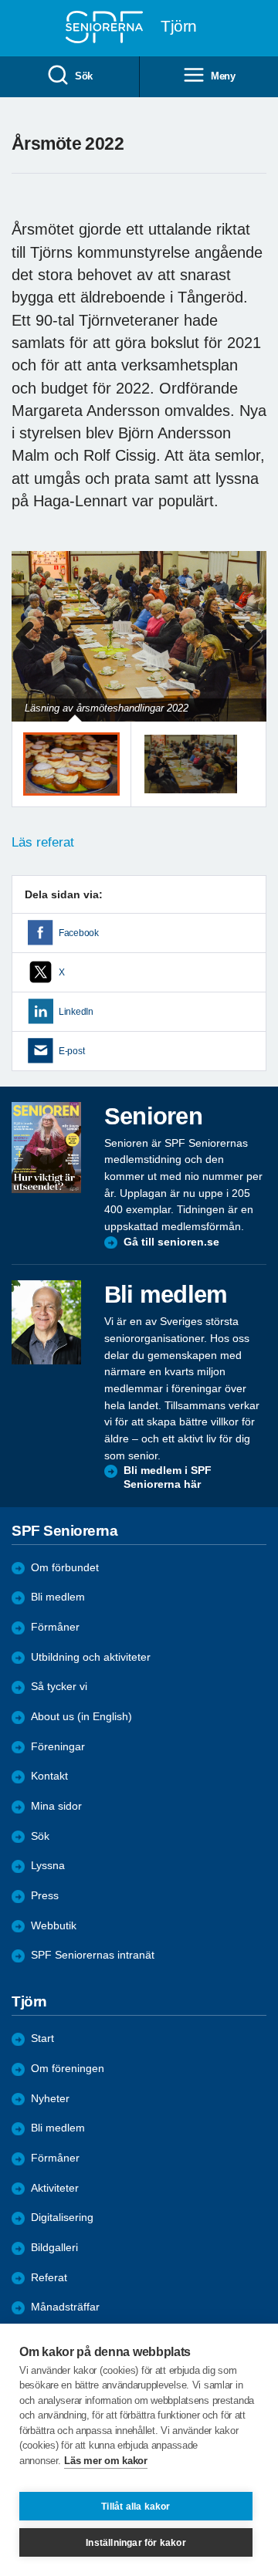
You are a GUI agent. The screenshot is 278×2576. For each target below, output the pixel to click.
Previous (31, 652)
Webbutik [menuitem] (54, 1926)
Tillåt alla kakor (136, 2507)
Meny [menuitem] (223, 76)
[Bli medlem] (46, 1322)
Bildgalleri (54, 2248)
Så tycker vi (59, 1687)
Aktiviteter (55, 2188)
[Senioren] (46, 1148)
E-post (71, 1051)
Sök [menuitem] (84, 76)
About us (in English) (81, 1717)
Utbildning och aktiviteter (91, 1657)
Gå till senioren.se (171, 1242)
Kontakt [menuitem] (49, 1776)
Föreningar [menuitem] (58, 1747)
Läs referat (43, 842)
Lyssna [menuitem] (48, 1866)
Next (253, 652)
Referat (49, 2278)
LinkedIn (76, 1012)
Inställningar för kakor (136, 2543)
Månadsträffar (65, 2307)
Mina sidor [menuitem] (56, 1806)
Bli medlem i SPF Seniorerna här (168, 1477)
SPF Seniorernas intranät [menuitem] (93, 1955)
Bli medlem (58, 1597)
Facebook (79, 933)
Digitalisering (62, 2218)
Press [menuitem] (45, 1896)
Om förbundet (65, 1568)
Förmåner (55, 1627)
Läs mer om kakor (105, 2461)
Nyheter (50, 2099)
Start (42, 2038)
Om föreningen (68, 2069)
